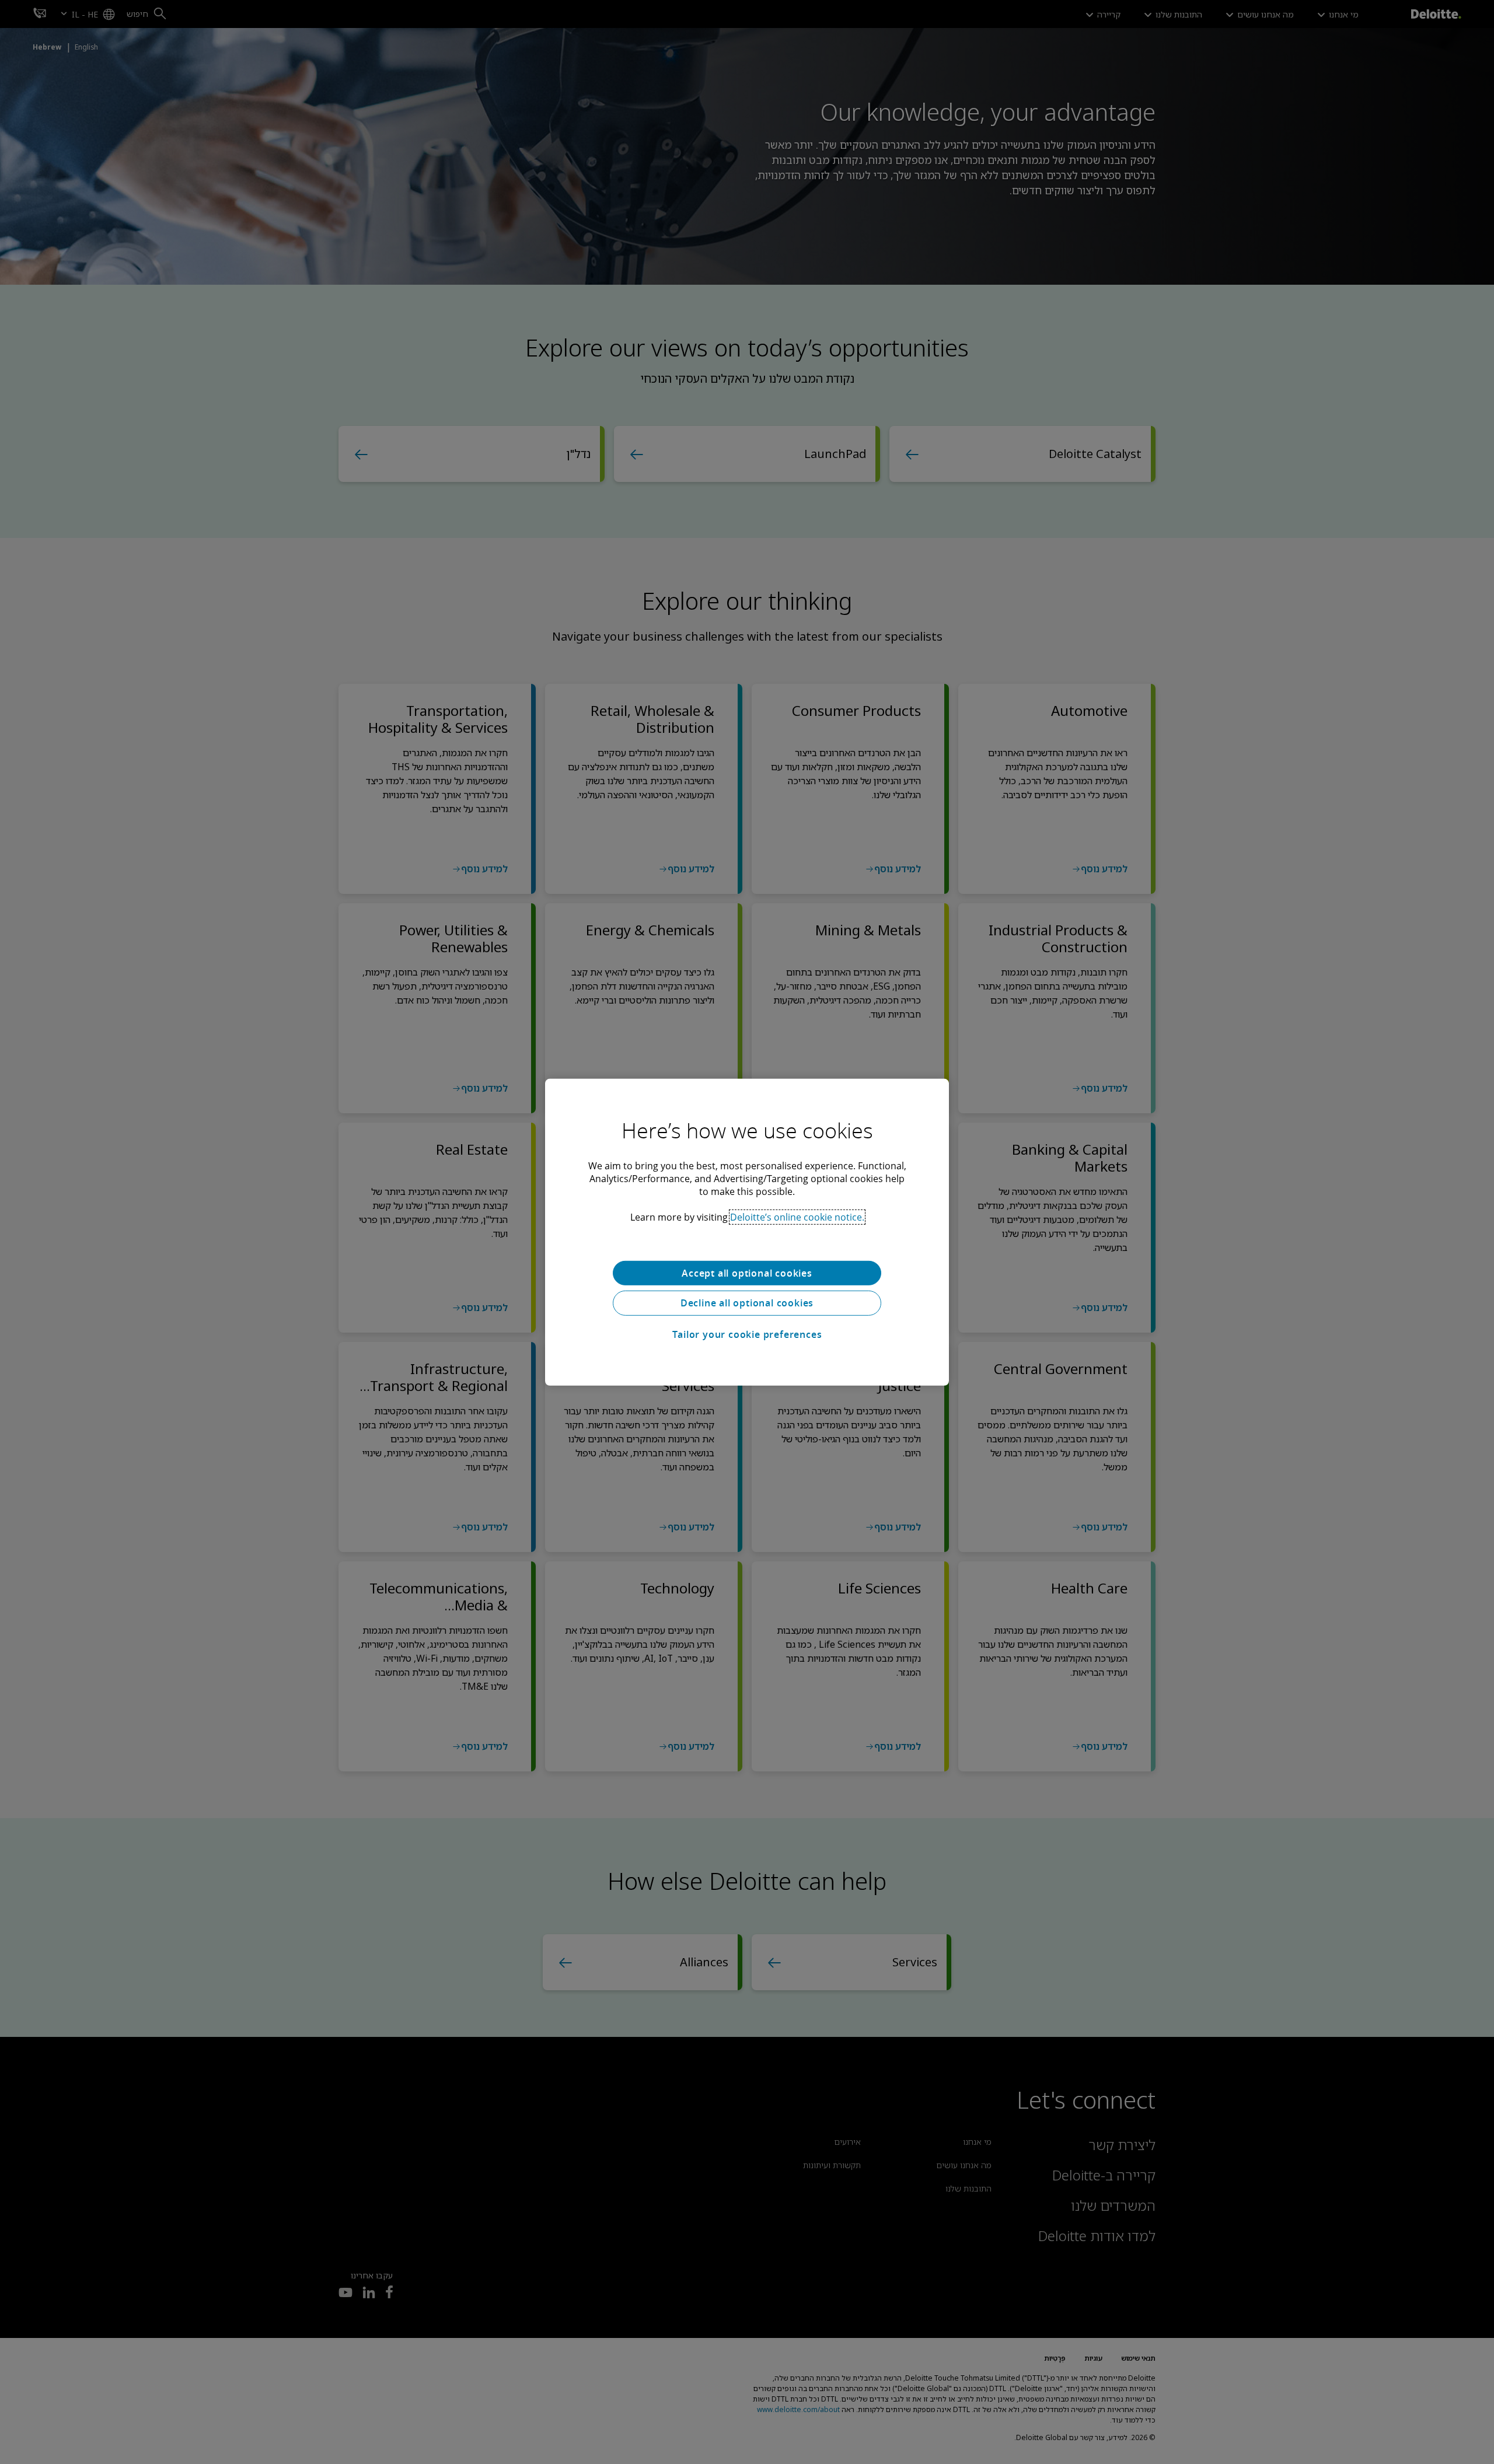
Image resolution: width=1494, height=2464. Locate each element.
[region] (747, 1232)
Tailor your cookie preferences (747, 1334)
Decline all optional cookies (747, 1303)
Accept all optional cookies (747, 1273)
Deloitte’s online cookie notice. (797, 1217)
